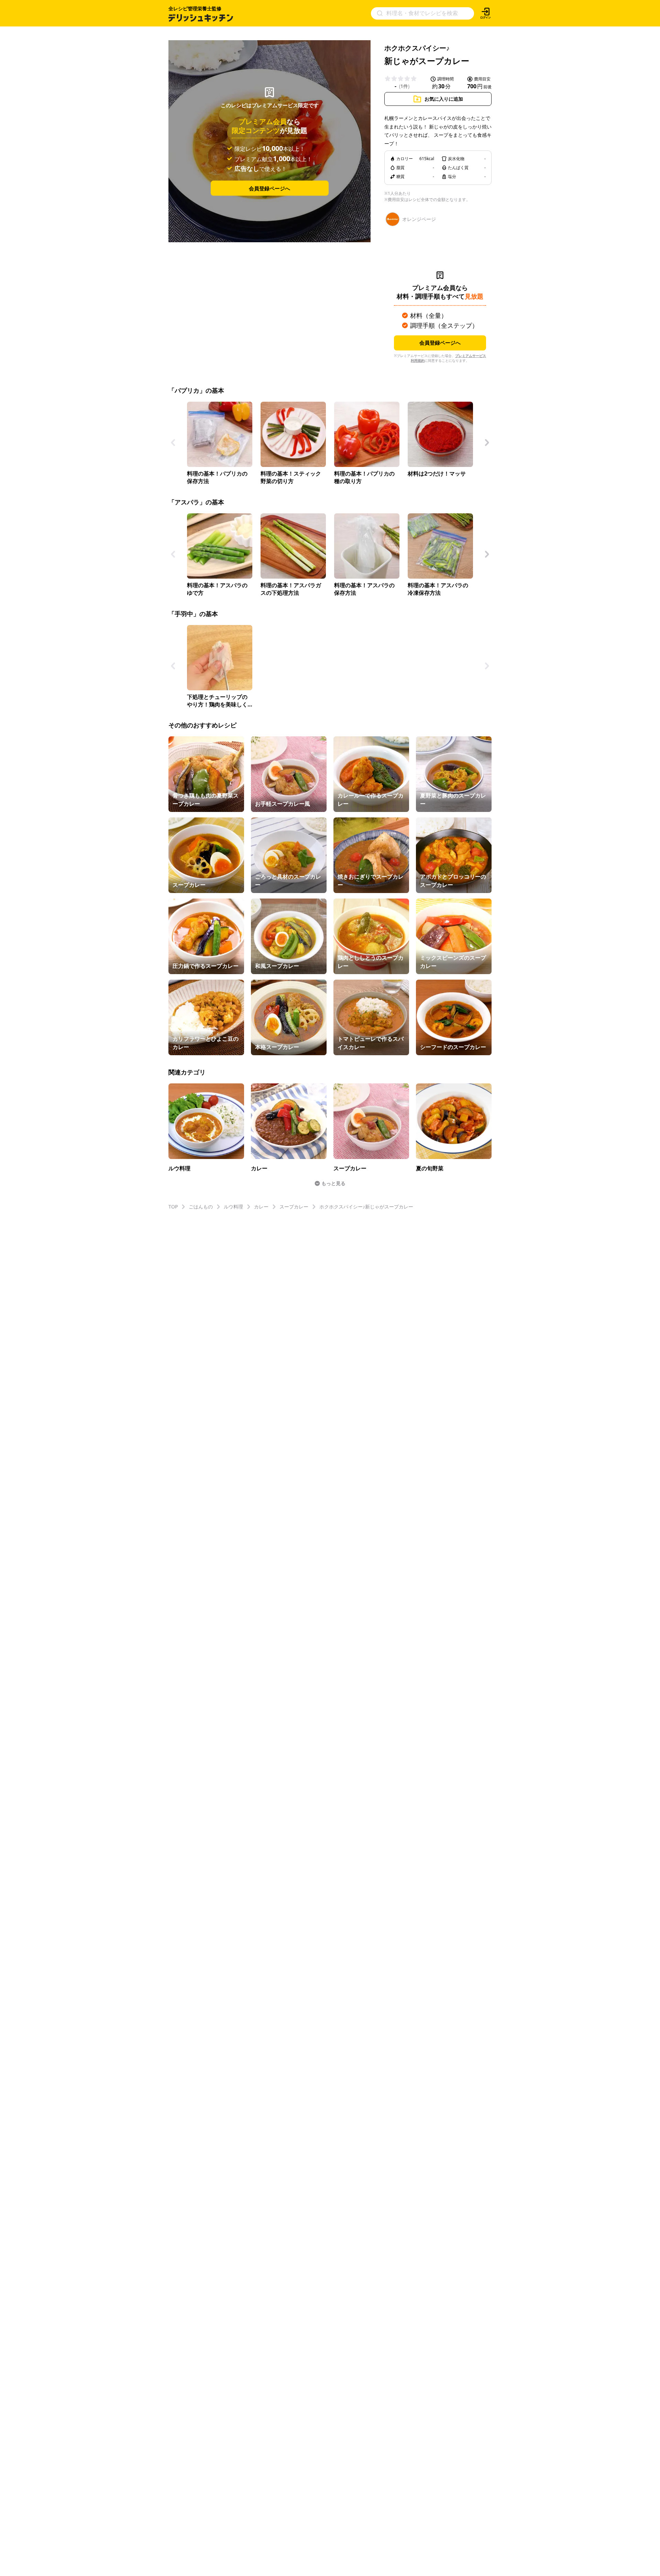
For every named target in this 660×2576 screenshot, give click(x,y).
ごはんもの (201, 1207)
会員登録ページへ (269, 188)
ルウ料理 (233, 1207)
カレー (261, 1207)
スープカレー (294, 1207)
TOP (173, 1207)
